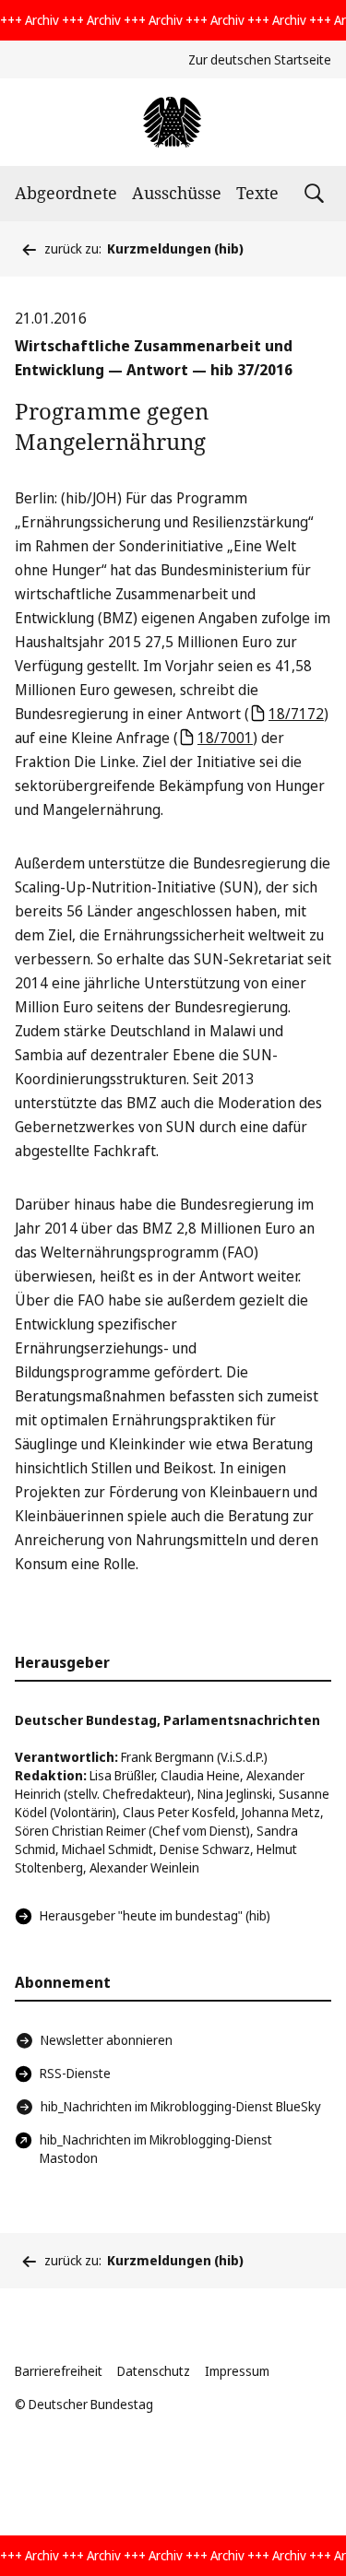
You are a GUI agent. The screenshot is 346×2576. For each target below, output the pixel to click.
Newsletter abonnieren (107, 2040)
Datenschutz (154, 2371)
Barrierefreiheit (59, 2371)
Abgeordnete (66, 193)
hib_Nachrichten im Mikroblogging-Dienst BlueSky (181, 2106)
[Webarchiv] (173, 122)
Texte (257, 193)
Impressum (237, 2371)
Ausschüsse (177, 193)
